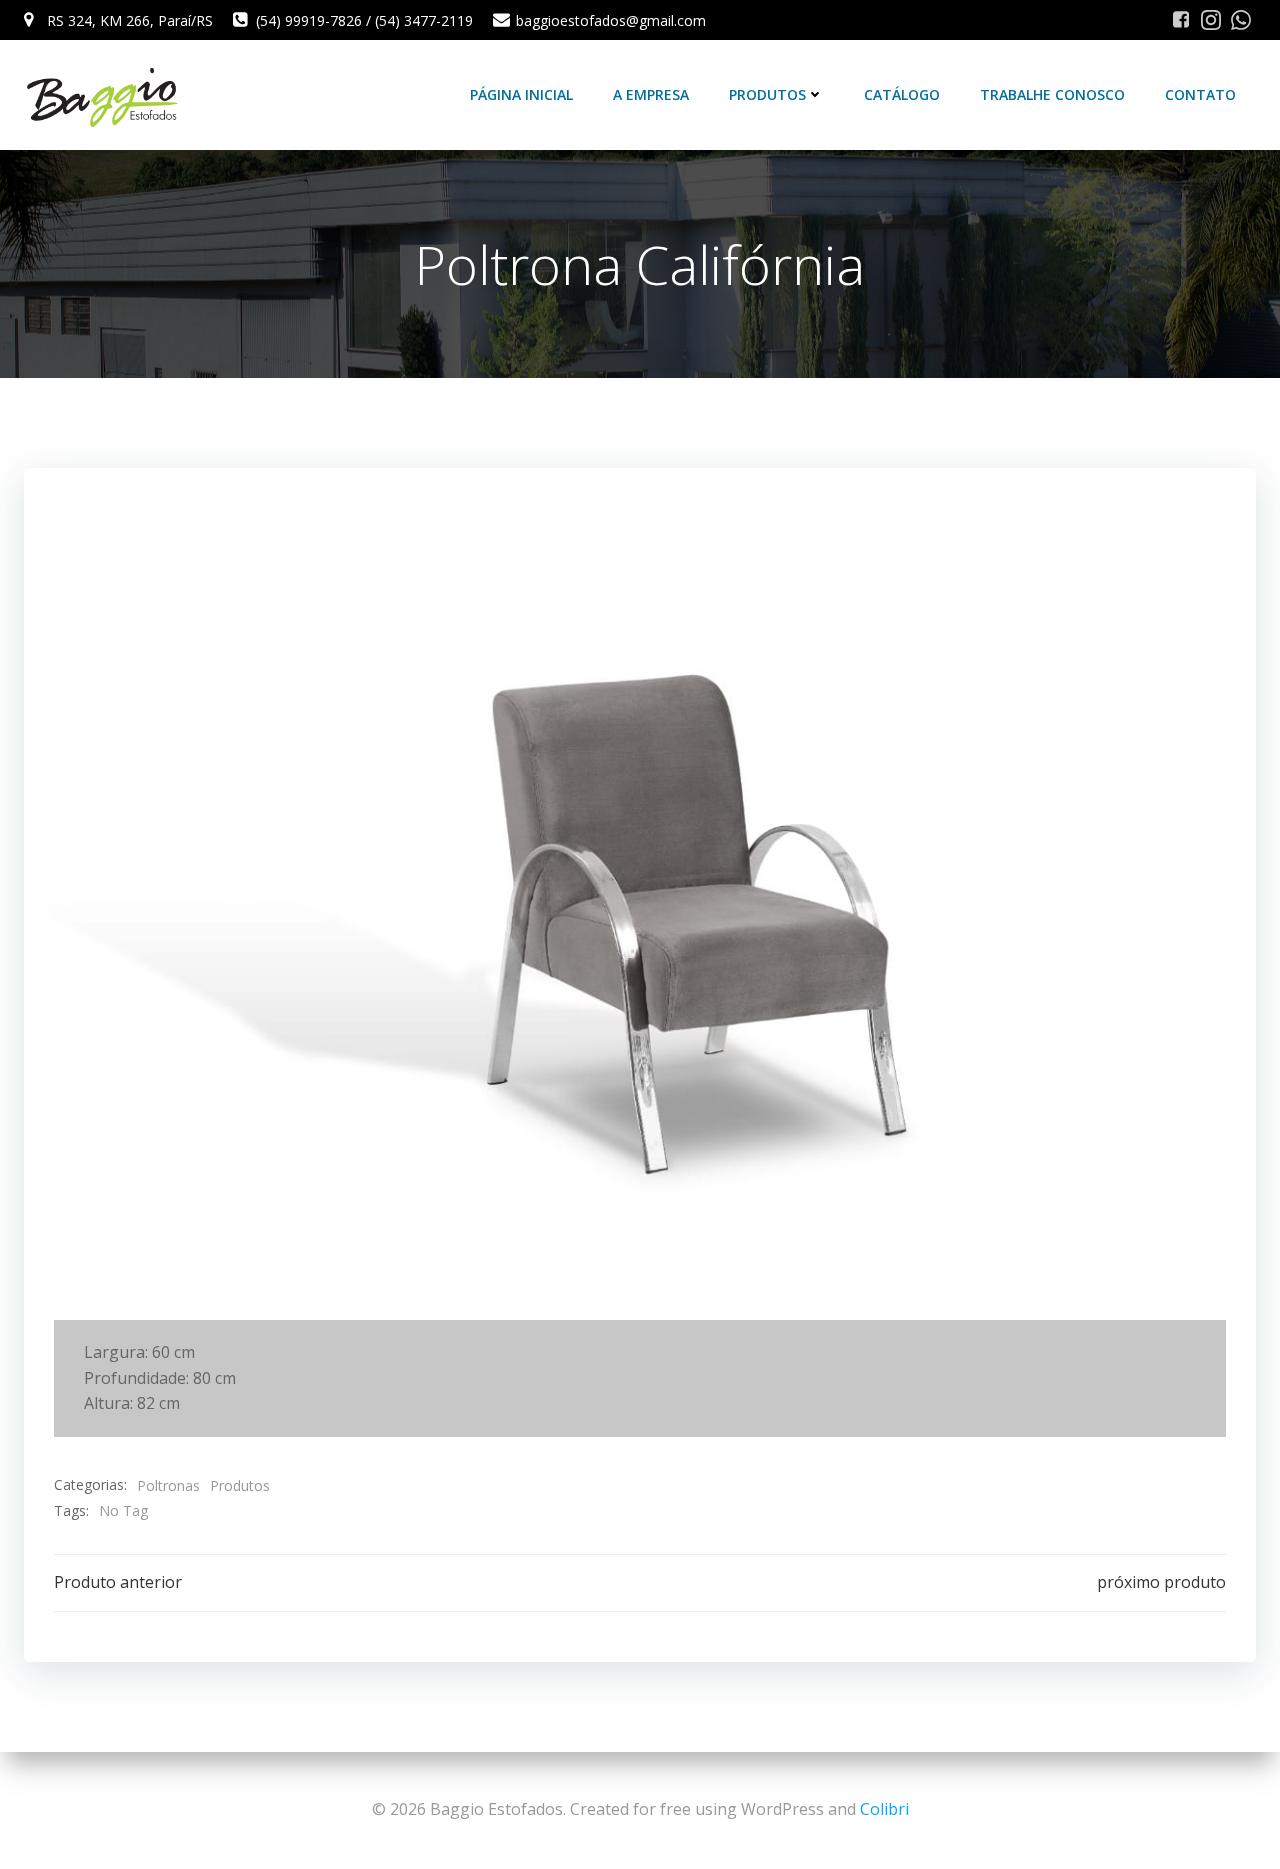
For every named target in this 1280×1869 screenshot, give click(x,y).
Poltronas (168, 1485)
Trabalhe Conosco (1052, 94)
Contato (1200, 94)
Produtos (767, 94)
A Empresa (651, 94)
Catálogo (902, 94)
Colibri (884, 1809)
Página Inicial (521, 94)
